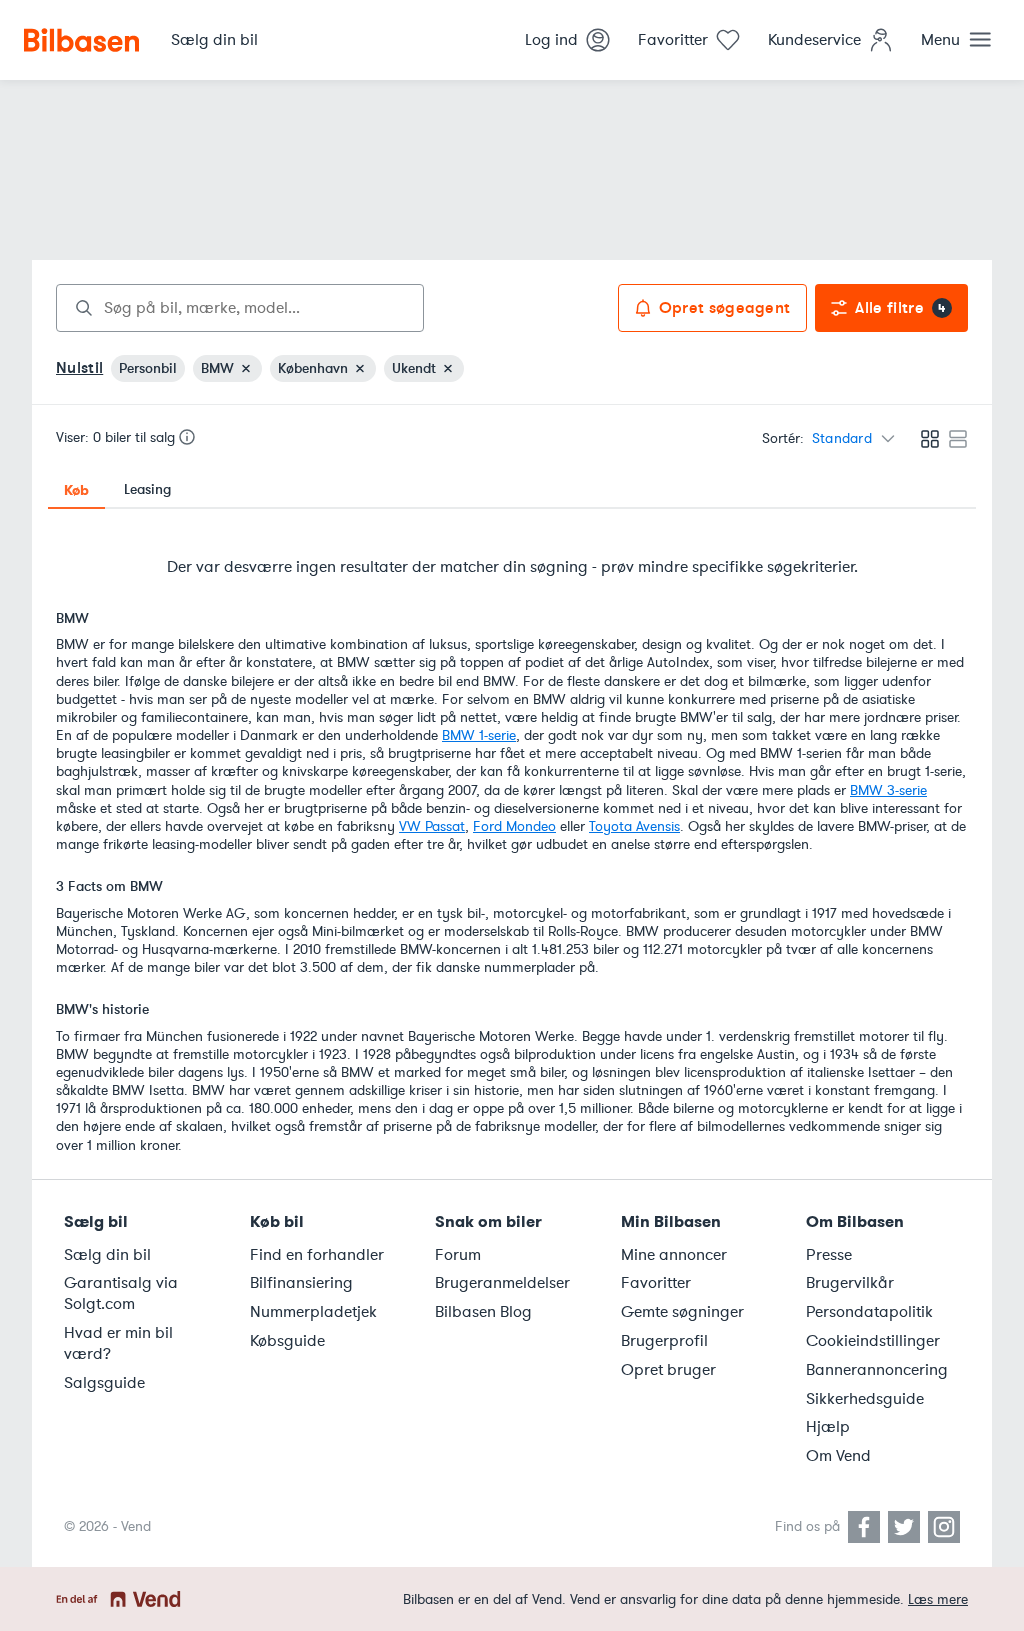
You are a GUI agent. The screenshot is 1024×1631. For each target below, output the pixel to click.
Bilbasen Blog (483, 1312)
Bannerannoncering (877, 1370)
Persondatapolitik (869, 1312)
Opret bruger (668, 1370)
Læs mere (938, 1599)
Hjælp (828, 1427)
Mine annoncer (674, 1255)
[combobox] (240, 308)
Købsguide (287, 1341)
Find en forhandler (317, 1255)
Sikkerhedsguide (865, 1399)
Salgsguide (104, 1383)
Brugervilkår (850, 1283)
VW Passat (432, 826)
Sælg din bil (107, 1255)
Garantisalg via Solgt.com (121, 1293)
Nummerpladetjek (313, 1312)
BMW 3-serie (888, 790)
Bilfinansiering (301, 1283)
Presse (829, 1255)
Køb (76, 490)
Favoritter (656, 1283)
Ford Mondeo (514, 826)
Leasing (147, 489)
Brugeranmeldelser (502, 1283)
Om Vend (838, 1456)
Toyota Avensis (634, 826)
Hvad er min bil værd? (118, 1343)
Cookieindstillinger (873, 1341)
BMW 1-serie (479, 735)
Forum (458, 1255)
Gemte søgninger (682, 1312)
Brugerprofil (664, 1341)
